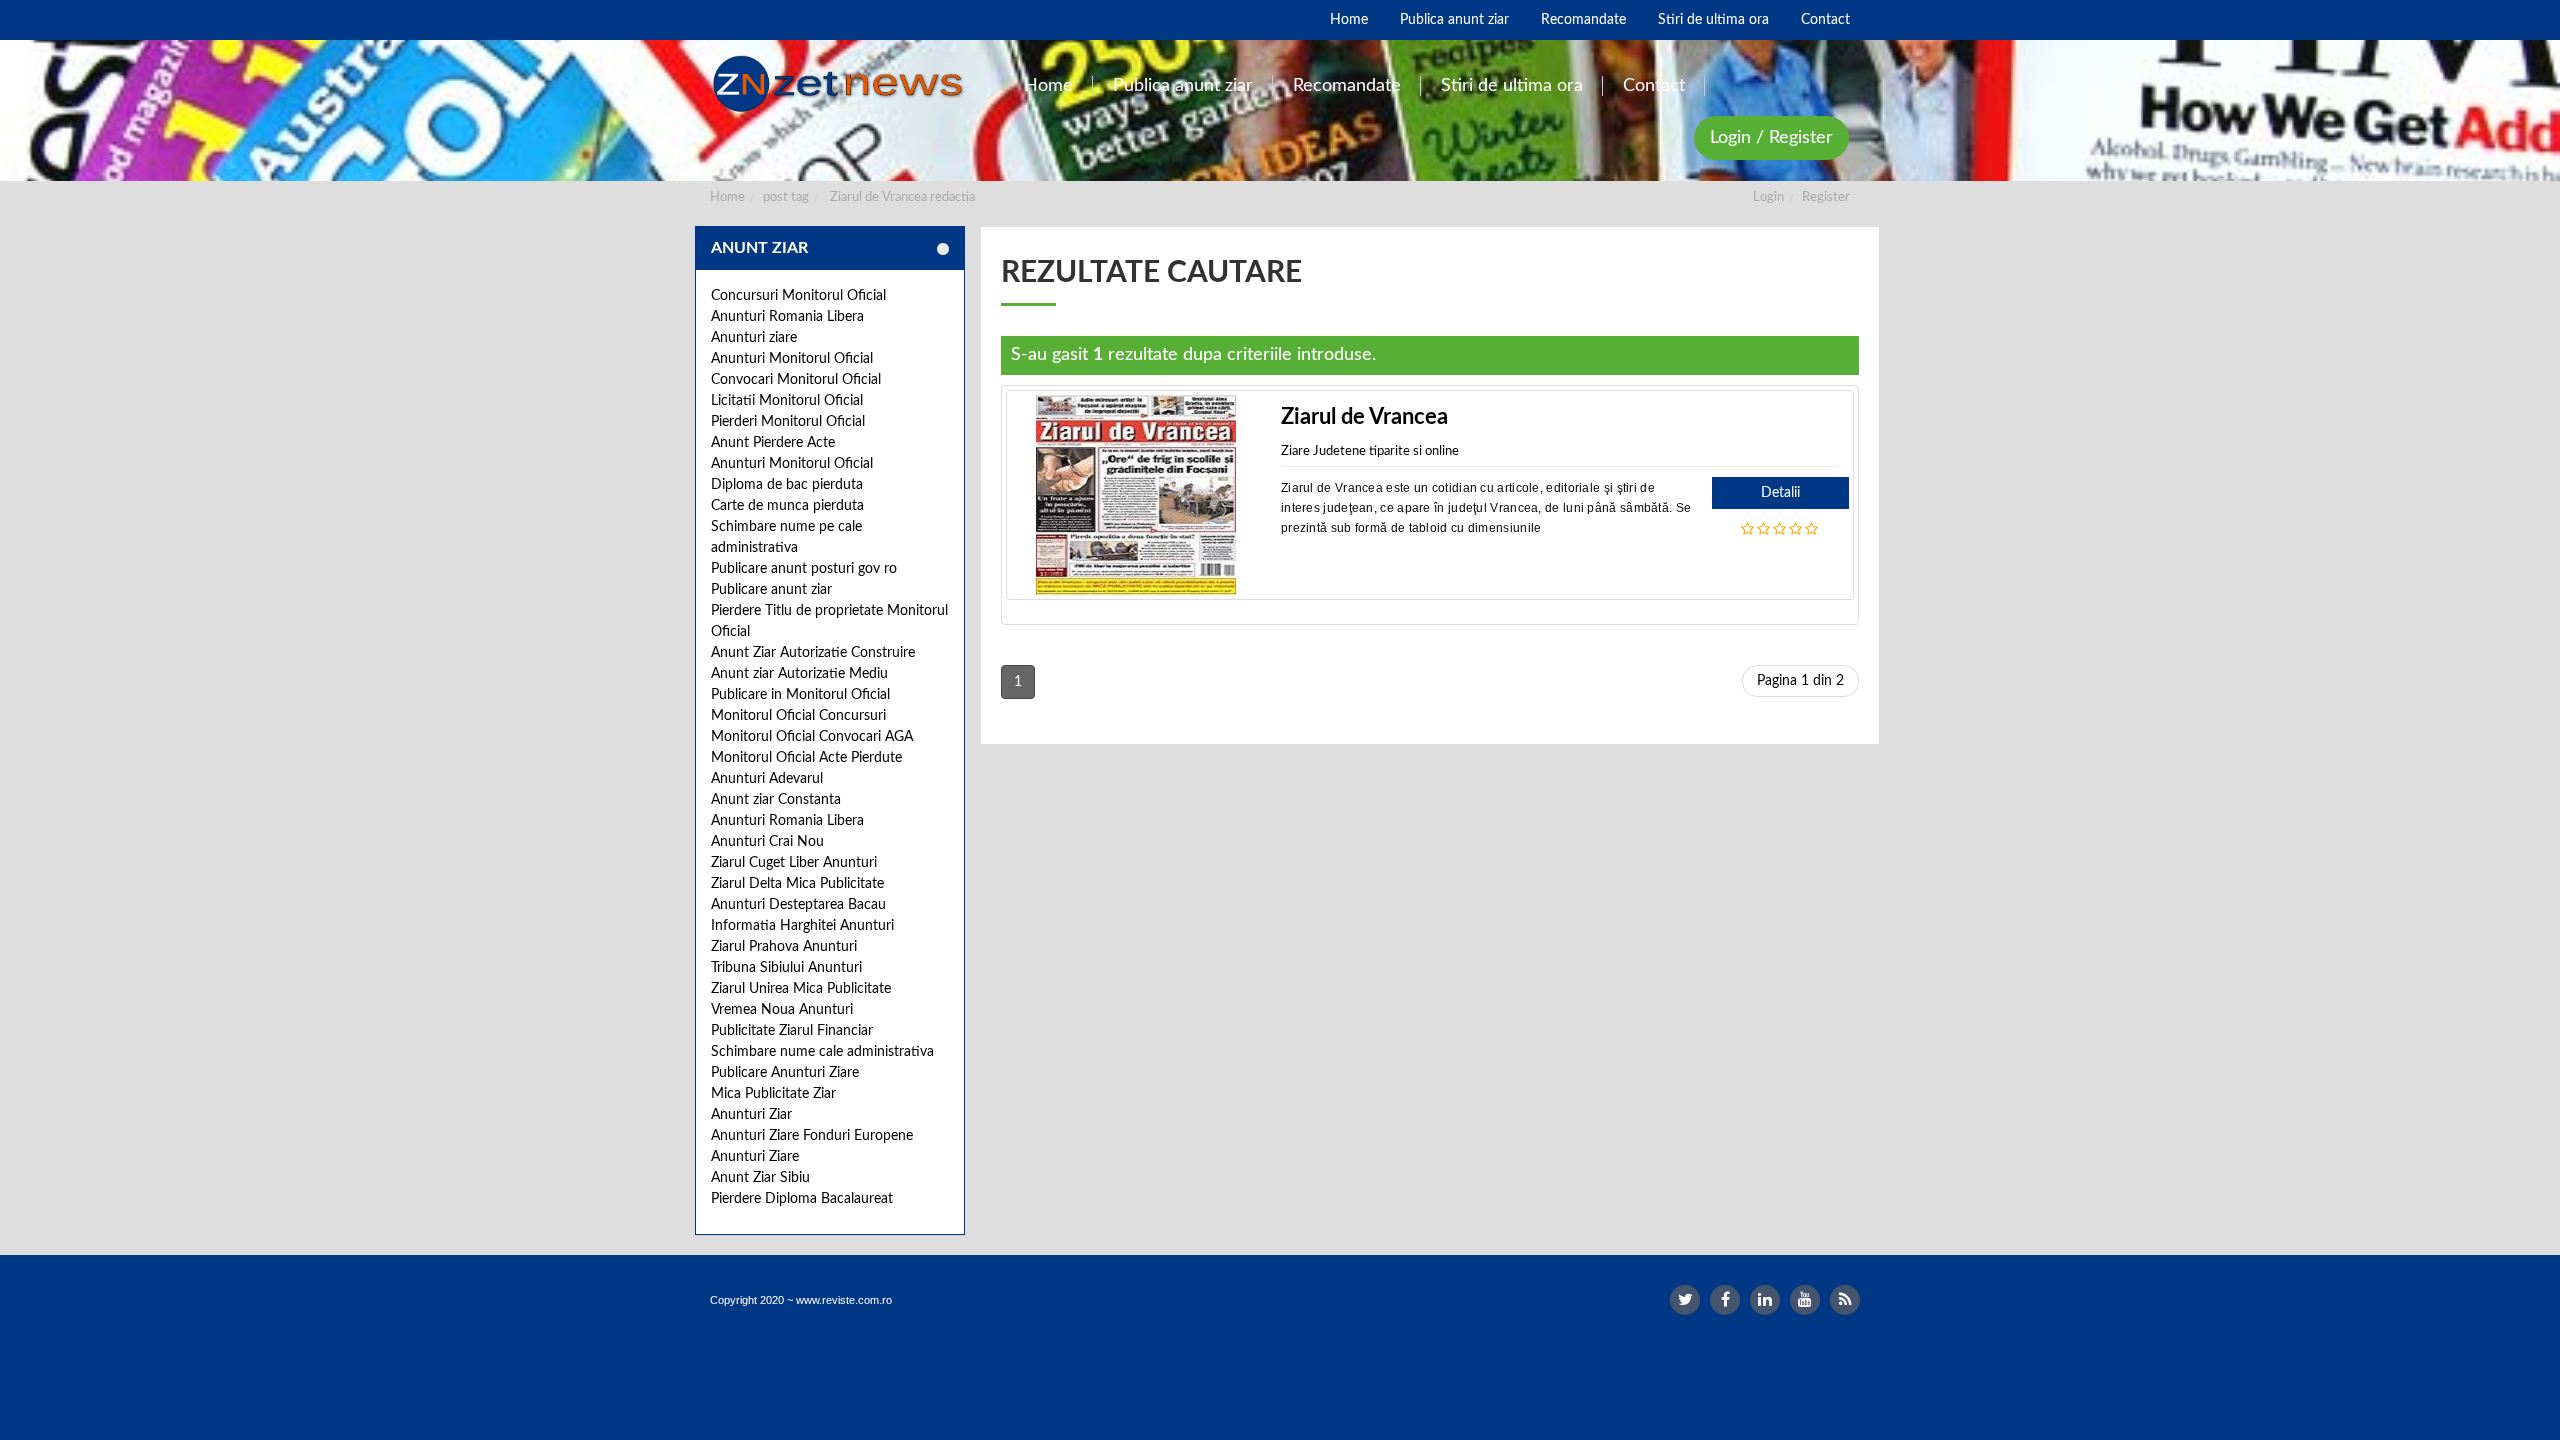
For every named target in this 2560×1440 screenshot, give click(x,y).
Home (727, 197)
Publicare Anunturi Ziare (785, 1073)
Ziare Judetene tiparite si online (1370, 451)
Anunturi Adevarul (767, 779)
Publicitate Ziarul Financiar (792, 1031)
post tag (786, 197)
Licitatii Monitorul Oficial (787, 401)
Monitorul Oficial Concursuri (798, 716)
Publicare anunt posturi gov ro (804, 569)
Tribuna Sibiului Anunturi (786, 968)
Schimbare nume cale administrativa (822, 1052)
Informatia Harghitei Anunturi (802, 926)
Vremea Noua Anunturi (782, 1010)
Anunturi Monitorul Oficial (792, 359)
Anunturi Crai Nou (767, 842)
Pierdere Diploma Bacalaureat (802, 1199)
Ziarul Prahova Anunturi (784, 947)
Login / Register (1771, 138)
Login (1768, 197)
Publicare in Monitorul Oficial (800, 695)
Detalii (1780, 493)
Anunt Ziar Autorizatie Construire (813, 653)
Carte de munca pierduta (787, 506)
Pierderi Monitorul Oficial (788, 422)
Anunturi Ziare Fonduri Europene (812, 1136)
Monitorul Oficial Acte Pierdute (806, 758)
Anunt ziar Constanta (776, 800)
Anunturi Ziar (751, 1115)
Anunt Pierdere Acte (773, 443)
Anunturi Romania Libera (787, 317)
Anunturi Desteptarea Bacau (798, 905)
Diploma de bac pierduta (787, 485)
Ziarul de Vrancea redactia (902, 197)
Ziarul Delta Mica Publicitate (797, 884)
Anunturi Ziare (755, 1157)
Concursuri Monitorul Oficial (798, 296)
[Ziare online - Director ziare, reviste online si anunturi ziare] (841, 84)
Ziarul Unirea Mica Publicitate (801, 989)
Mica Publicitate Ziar (773, 1094)
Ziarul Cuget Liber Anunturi (794, 863)
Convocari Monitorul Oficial (796, 380)
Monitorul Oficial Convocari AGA (812, 737)
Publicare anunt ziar (771, 590)
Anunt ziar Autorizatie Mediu (799, 674)
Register (1826, 197)
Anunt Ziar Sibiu (760, 1178)
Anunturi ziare (754, 338)
